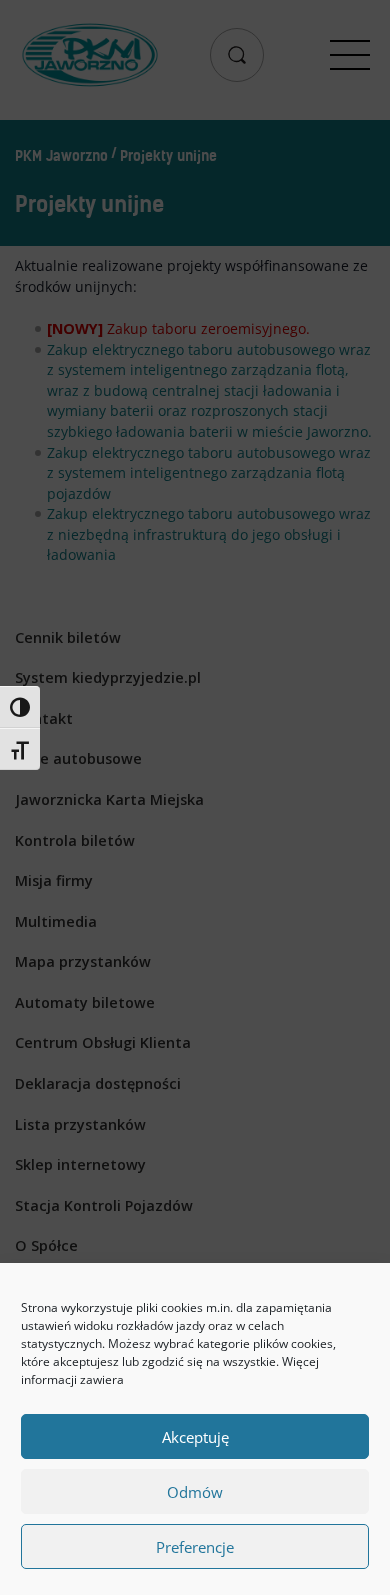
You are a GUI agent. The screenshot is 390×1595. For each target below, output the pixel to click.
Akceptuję (195, 1437)
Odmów (195, 1492)
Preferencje (195, 1547)
